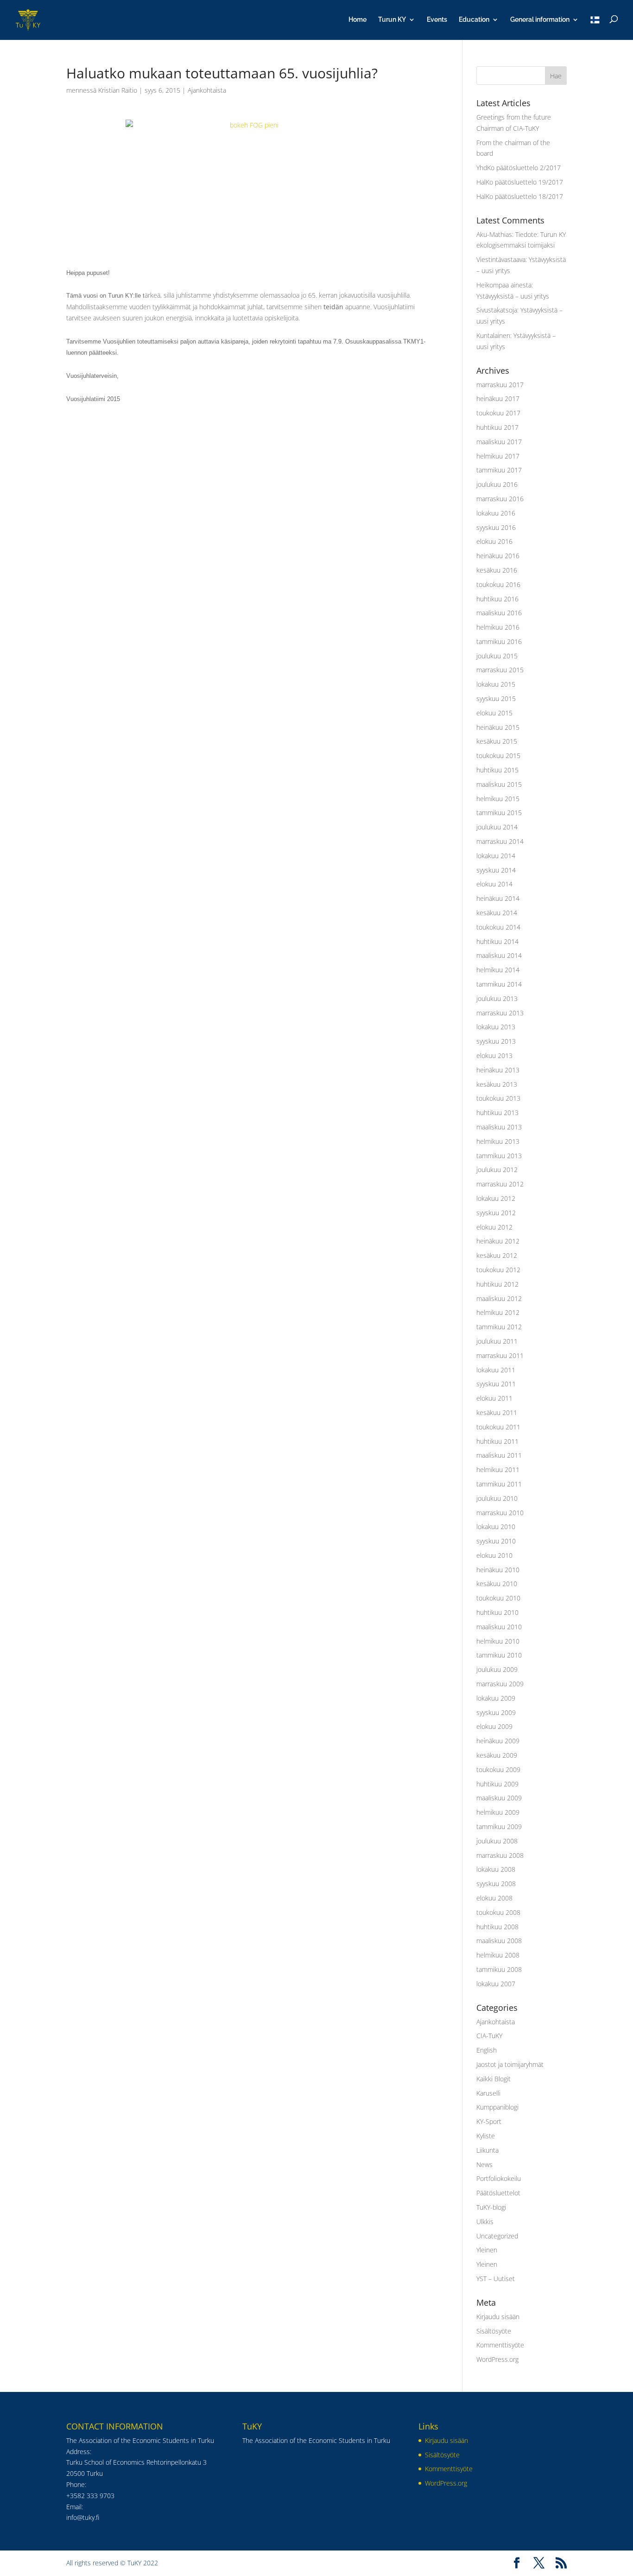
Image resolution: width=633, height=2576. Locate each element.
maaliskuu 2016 (499, 613)
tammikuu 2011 (499, 1484)
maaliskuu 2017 (499, 442)
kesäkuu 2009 (497, 1755)
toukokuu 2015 (498, 756)
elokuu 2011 (494, 1398)
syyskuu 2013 (496, 1041)
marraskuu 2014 (500, 841)
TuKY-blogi (491, 2207)
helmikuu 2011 (498, 1470)
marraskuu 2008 (500, 1855)
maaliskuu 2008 (499, 1941)
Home (358, 20)
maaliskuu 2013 (499, 1127)
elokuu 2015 (494, 713)
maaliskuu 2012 (499, 1298)
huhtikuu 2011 (497, 1441)
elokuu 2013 (494, 1055)
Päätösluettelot (498, 2193)
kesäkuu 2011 (497, 1412)
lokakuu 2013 (496, 1027)
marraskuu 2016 (500, 499)
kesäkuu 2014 (497, 913)
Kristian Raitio (118, 90)
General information (540, 20)
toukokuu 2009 (498, 1769)
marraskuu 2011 (500, 1355)
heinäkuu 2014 (498, 898)
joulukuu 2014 (497, 827)
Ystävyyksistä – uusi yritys (513, 296)
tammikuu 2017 (499, 470)
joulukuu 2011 (497, 1341)
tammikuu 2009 (499, 1827)
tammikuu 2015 (499, 813)
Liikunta (487, 2150)
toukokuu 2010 (498, 1598)
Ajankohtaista (207, 90)
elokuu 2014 (494, 884)
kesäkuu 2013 (497, 1084)
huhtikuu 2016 (497, 599)
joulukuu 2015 (497, 656)
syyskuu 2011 (496, 1384)
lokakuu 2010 (496, 1527)
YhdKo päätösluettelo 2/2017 (519, 168)
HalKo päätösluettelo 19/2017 (520, 182)
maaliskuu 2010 (499, 1627)
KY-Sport (489, 2121)
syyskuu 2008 (496, 1884)
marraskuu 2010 (500, 1513)
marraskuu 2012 (500, 1184)
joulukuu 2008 (497, 1841)
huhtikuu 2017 (497, 427)
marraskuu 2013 (500, 1013)
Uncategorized (497, 2236)
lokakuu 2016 (496, 513)
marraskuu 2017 (500, 385)
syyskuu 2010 (496, 1541)
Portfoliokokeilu (499, 2178)
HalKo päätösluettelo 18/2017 (520, 196)
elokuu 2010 (494, 1555)
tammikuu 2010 (499, 1655)
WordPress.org (497, 2359)
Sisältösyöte (494, 2331)
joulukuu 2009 (497, 1669)
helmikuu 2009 (498, 1812)
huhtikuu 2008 (497, 1927)
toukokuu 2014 (498, 927)
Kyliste (486, 2136)
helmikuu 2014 (498, 970)
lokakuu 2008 (496, 1869)
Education (474, 20)
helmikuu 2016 (498, 627)
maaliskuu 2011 (499, 1455)
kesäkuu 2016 (497, 570)
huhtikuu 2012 (497, 1284)
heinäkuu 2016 (498, 556)
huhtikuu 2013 (497, 1113)
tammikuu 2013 (499, 1156)
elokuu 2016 (494, 541)
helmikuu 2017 (498, 456)
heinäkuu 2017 (498, 399)
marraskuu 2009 (500, 1684)
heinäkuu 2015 (498, 727)
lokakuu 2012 (496, 1198)
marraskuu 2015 (500, 670)
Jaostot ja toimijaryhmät (510, 2064)
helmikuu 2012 (498, 1312)
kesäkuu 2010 (497, 1584)
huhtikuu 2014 (497, 941)
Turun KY (392, 20)
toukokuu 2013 (498, 1098)
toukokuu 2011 (498, 1427)
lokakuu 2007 (496, 1984)
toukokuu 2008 (498, 1912)
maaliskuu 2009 (499, 1798)
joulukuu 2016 (497, 484)
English (487, 2050)
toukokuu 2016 (498, 584)
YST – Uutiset (496, 2279)
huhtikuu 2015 (497, 770)
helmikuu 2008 (498, 1955)
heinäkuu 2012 (498, 1241)
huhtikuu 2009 (497, 1784)
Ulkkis (485, 2222)
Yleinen (487, 2250)
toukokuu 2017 (498, 413)
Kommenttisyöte (500, 2345)
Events (437, 20)
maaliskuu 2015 (499, 784)
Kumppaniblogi (497, 2107)
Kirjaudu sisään (498, 2317)
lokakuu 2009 (496, 1698)
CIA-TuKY (489, 2036)
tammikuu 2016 (499, 641)
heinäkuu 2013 (498, 1070)
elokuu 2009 (494, 1726)
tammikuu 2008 (499, 1969)
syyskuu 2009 (496, 1712)
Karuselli (488, 2093)
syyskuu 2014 (496, 870)
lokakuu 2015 (496, 684)
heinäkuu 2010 (498, 1570)
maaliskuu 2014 (499, 955)
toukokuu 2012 (498, 1270)
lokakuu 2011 (496, 1370)
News (484, 2165)
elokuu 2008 (494, 1898)
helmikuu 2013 (498, 1141)
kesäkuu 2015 (497, 741)
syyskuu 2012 (496, 1213)
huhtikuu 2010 (497, 1612)
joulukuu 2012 (497, 1170)
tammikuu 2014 (499, 984)
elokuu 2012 (494, 1227)
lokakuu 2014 (496, 856)
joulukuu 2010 (497, 1498)
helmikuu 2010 (498, 1641)
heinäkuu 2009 (498, 1741)
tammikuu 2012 (499, 1327)
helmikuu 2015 (498, 799)
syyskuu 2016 (496, 527)
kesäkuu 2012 (497, 1255)
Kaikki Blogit (494, 2079)
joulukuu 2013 (497, 998)
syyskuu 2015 (496, 698)
